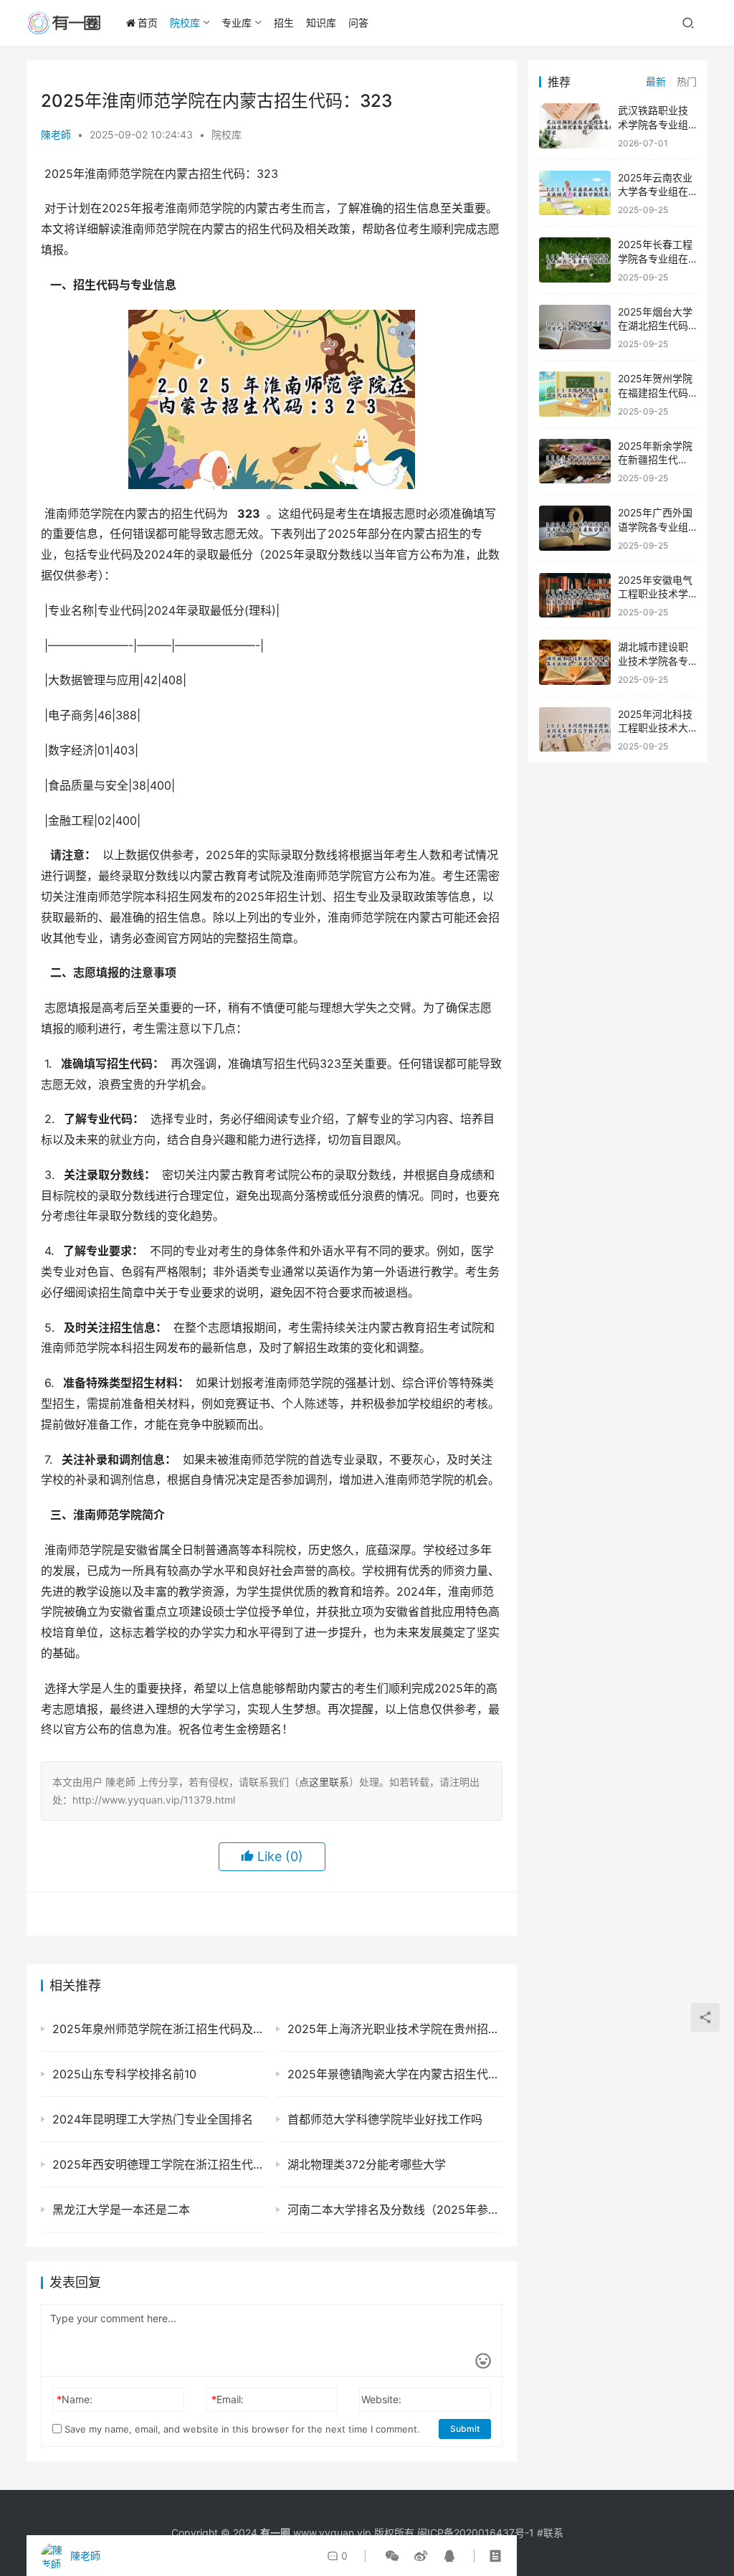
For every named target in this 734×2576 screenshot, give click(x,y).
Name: (75, 2399)
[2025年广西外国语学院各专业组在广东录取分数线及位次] (575, 528)
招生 (284, 23)
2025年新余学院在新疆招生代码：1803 (655, 460)
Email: (228, 2399)
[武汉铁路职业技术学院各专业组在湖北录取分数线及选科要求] (575, 126)
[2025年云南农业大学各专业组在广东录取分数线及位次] (575, 193)
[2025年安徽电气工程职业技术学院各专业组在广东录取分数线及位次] (575, 596)
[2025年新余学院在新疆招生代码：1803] (575, 461)
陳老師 (56, 134)
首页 (148, 23)
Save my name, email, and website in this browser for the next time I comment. (241, 2429)
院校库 (185, 23)
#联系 (550, 2533)
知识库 (321, 23)
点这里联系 (324, 1782)
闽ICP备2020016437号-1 (476, 2533)
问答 (358, 23)
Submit (465, 2429)
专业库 (237, 23)
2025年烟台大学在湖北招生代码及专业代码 (655, 326)
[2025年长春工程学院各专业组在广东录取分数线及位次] (575, 260)
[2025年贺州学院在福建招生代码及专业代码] (575, 394)
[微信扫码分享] (392, 2556)
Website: (381, 2399)
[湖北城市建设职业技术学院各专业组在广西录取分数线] (575, 662)
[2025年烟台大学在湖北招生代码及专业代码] (575, 327)
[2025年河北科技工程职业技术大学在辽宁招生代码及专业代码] (575, 730)
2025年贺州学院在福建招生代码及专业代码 (655, 392)
